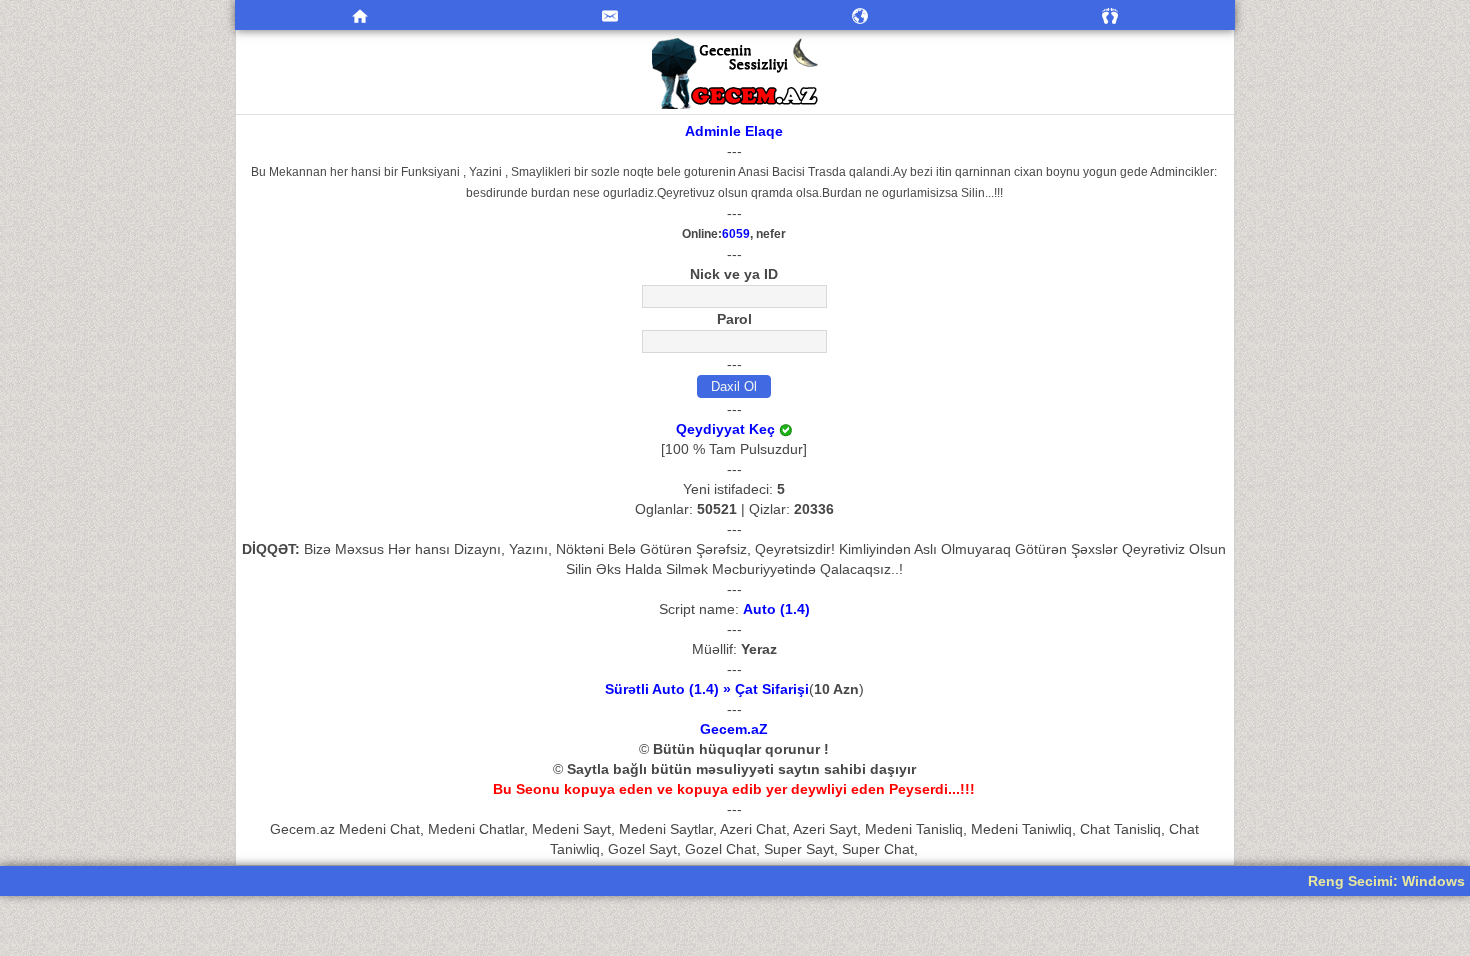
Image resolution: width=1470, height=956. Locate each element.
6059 (736, 233)
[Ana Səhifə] (360, 15)
